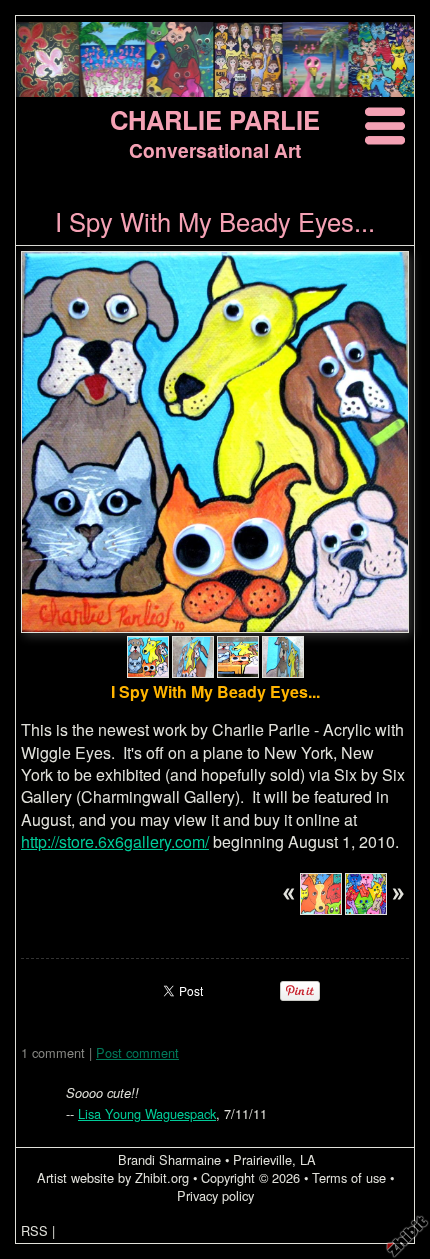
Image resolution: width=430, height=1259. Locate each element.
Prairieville (262, 1159)
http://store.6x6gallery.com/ (115, 841)
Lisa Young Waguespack (147, 1113)
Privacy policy (215, 1195)
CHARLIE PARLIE (215, 119)
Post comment (137, 1052)
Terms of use (349, 1177)
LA (308, 1159)
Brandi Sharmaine (169, 1159)
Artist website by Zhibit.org (113, 1177)
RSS (34, 1230)
